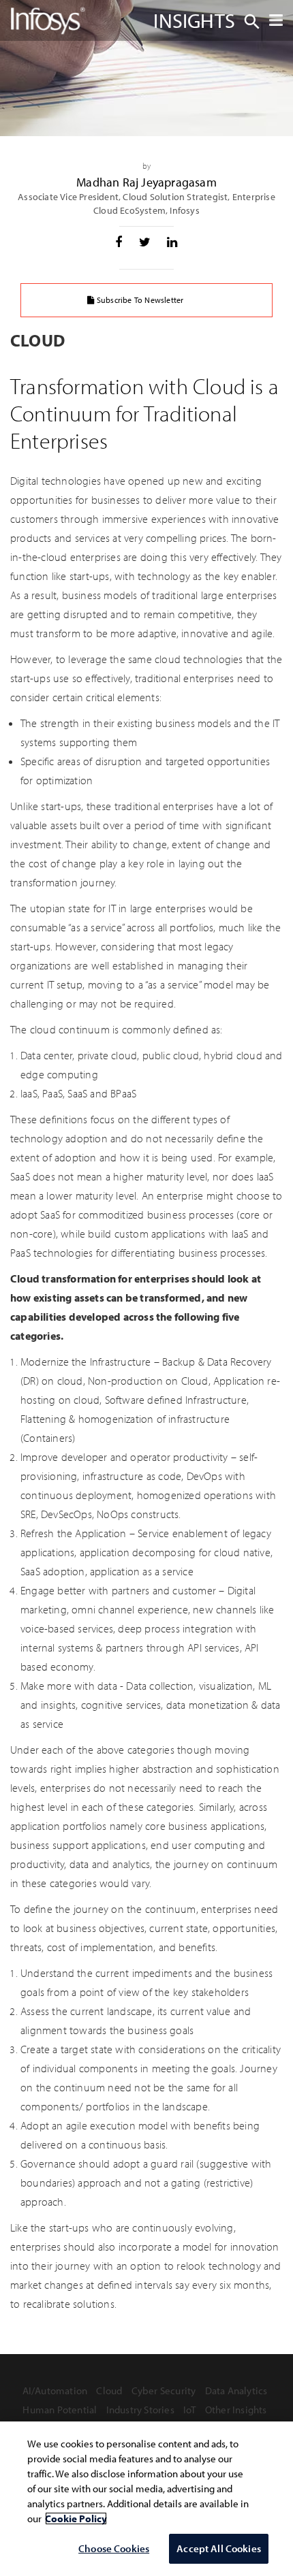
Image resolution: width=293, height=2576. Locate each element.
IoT (190, 2410)
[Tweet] (145, 242)
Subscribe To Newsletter (139, 300)
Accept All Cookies (219, 2548)
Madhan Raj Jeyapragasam (146, 182)
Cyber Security (164, 2390)
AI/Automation (55, 2390)
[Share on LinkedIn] (172, 242)
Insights (194, 20)
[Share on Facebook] (119, 242)
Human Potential (60, 2410)
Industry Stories (140, 2410)
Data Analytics (236, 2390)
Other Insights (236, 2410)
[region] (146, 2499)
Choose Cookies (114, 2548)
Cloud (109, 2390)
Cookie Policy (76, 2518)
